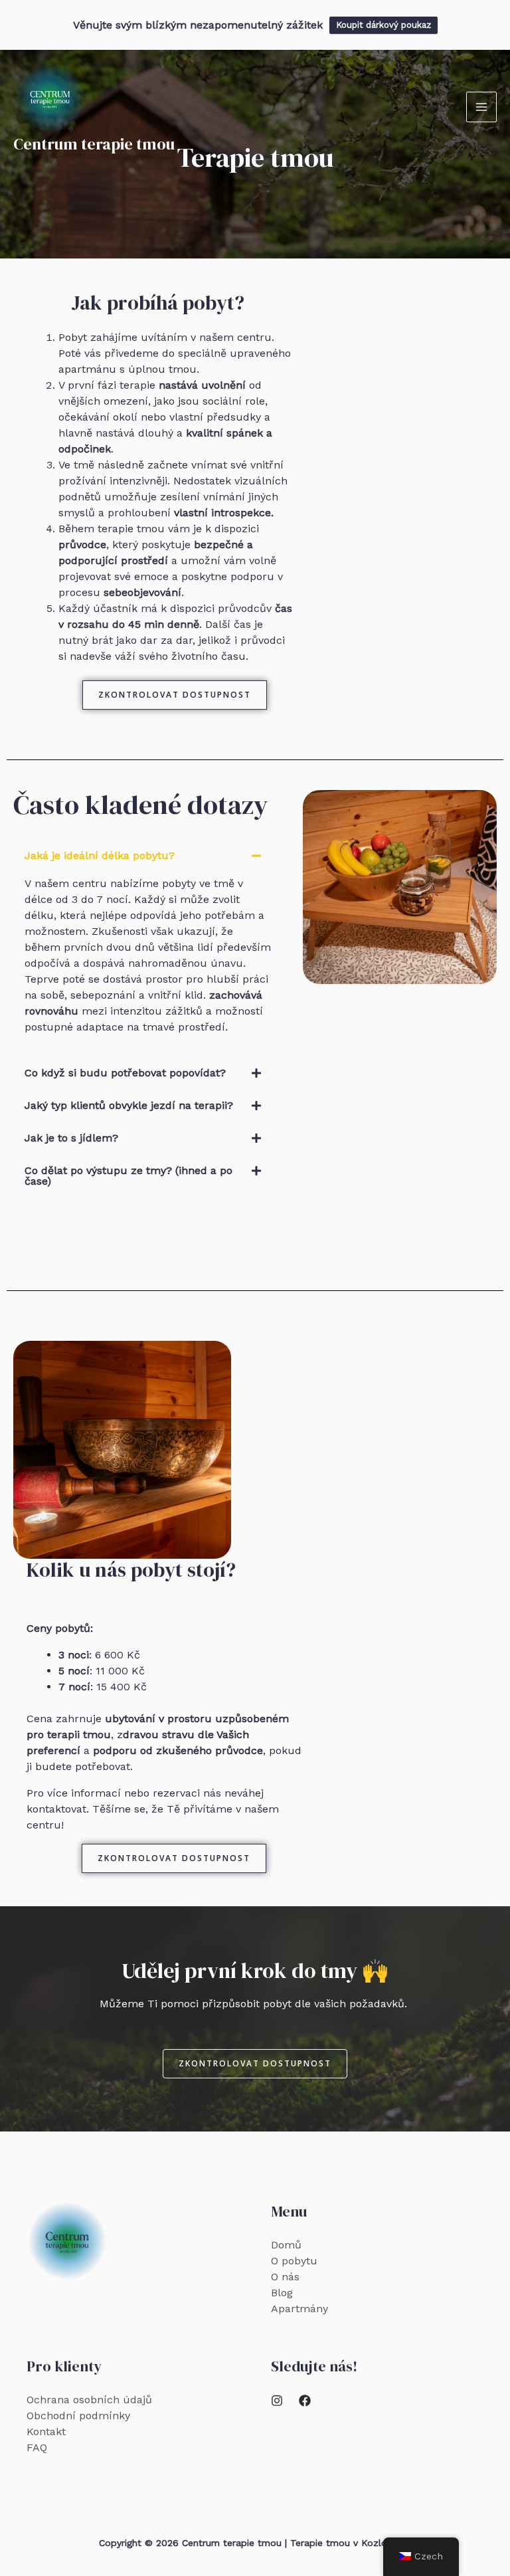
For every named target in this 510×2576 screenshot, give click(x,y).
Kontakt (46, 2431)
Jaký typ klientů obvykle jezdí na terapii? (129, 1105)
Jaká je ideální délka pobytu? (100, 855)
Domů (286, 2245)
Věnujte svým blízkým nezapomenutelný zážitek (198, 25)
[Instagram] (277, 2401)
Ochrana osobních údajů (89, 2400)
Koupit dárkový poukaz (383, 25)
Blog (282, 2293)
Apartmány (299, 2309)
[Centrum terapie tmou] (50, 98)
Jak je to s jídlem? (71, 1138)
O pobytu (294, 2261)
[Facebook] (305, 2401)
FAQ (37, 2447)
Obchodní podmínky (78, 2416)
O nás (285, 2277)
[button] (148, 856)
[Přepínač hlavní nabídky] (481, 107)
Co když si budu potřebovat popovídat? (125, 1073)
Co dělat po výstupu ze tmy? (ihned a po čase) (128, 1176)
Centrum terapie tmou (94, 144)
